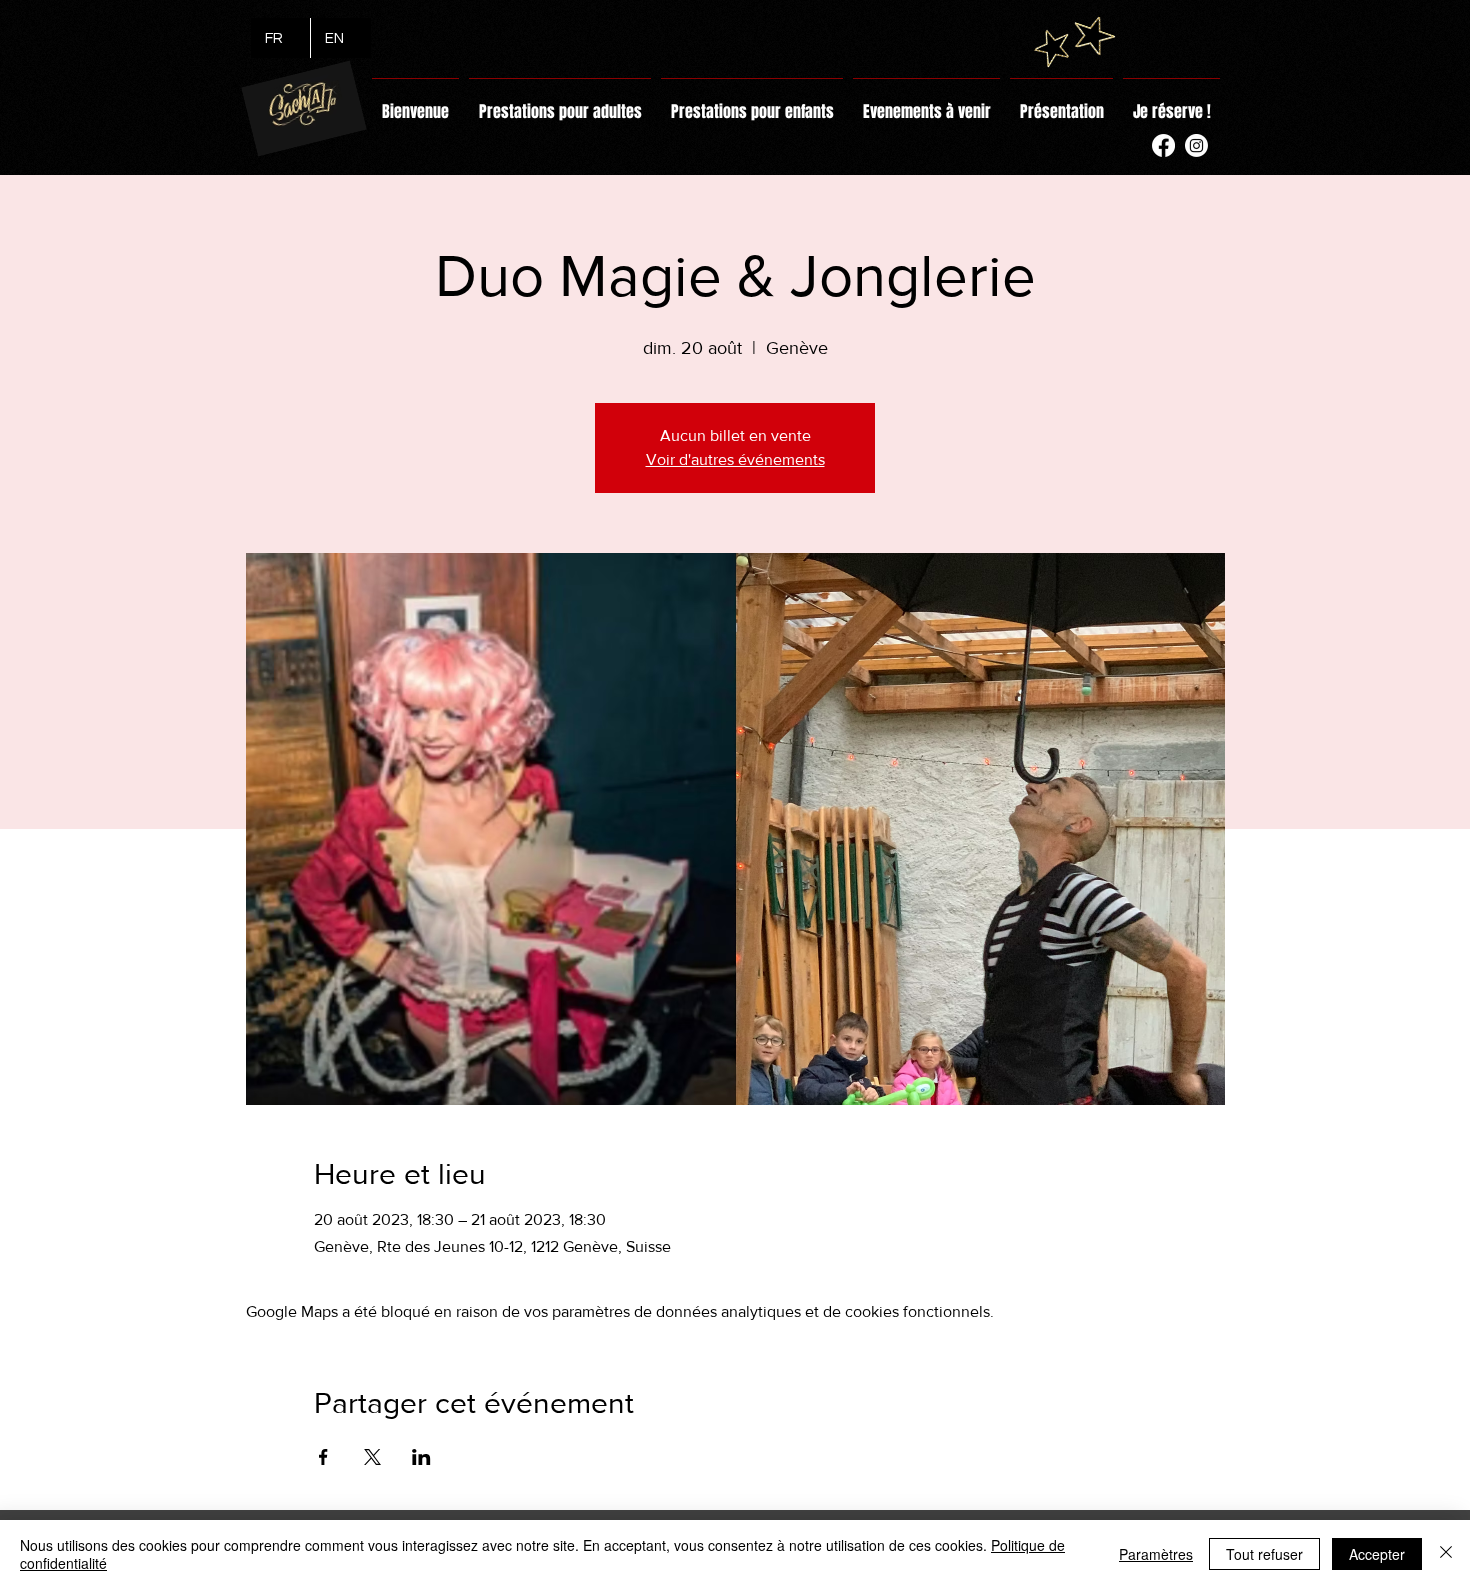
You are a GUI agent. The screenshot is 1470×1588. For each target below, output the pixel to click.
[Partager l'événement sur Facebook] (323, 1457)
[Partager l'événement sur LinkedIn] (421, 1457)
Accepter (1377, 1554)
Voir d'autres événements (735, 459)
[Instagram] (1196, 145)
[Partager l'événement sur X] (372, 1457)
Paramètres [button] (1156, 1554)
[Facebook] (1163, 145)
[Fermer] (1446, 1554)
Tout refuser (1264, 1554)
